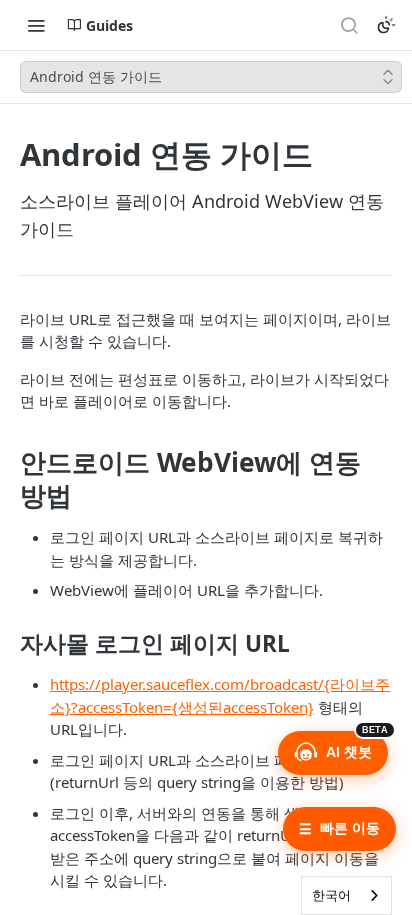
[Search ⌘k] (349, 25)
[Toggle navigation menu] (36, 25)
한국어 (331, 895)
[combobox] (346, 895)
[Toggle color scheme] (386, 25)
